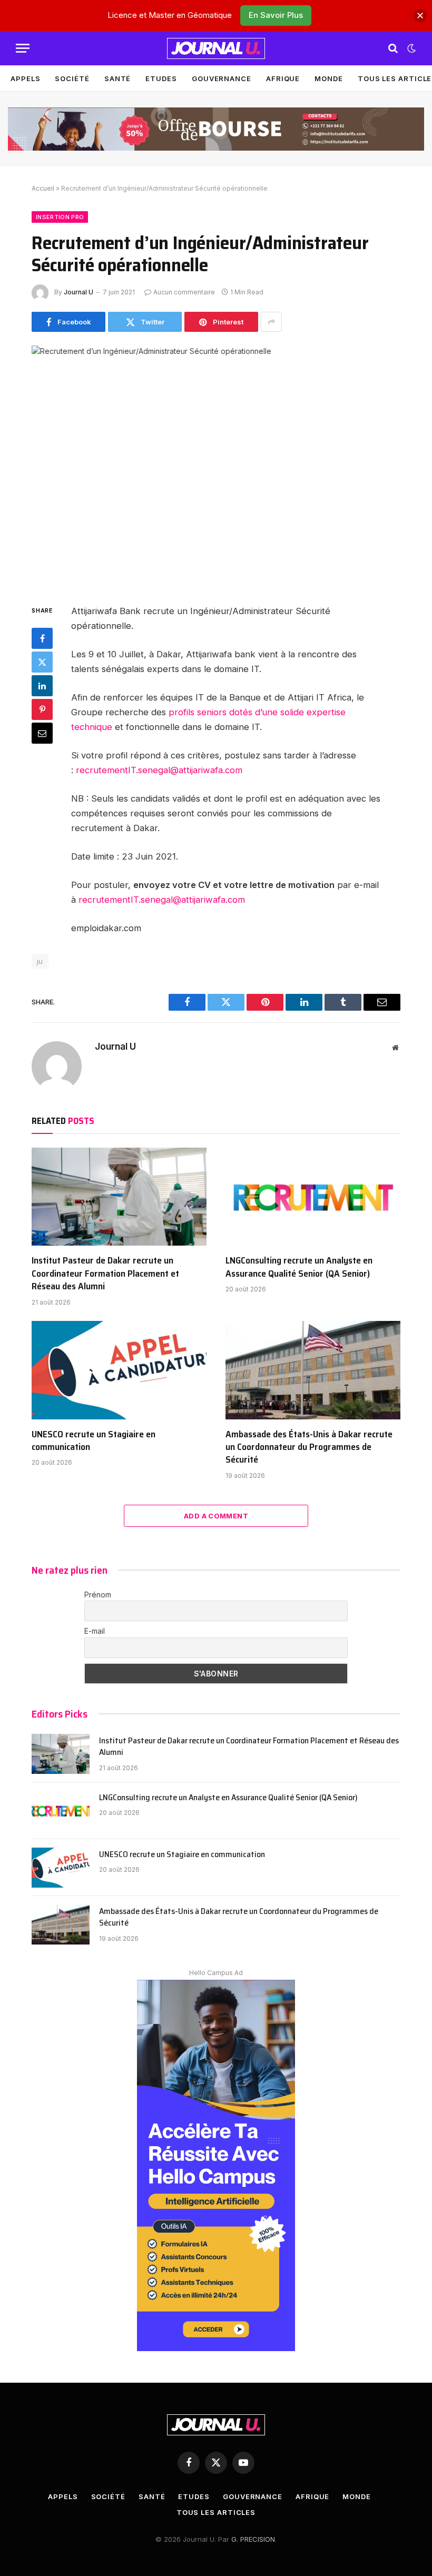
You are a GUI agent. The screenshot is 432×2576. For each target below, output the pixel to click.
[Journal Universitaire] (216, 48)
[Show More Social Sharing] (271, 322)
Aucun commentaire (184, 292)
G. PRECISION (253, 2539)
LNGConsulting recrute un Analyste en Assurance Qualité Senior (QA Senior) (299, 1267)
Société (72, 78)
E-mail (95, 1631)
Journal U (78, 292)
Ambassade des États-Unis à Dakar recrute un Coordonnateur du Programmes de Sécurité (309, 1447)
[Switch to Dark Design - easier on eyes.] (410, 48)
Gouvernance (222, 78)
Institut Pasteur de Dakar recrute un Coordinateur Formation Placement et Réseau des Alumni (105, 1273)
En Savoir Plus (276, 15)
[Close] (420, 16)
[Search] (393, 48)
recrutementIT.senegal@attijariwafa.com (159, 770)
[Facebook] (42, 638)
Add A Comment (216, 1516)
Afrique (283, 78)
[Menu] (23, 48)
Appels (25, 78)
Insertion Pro (60, 217)
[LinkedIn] (42, 686)
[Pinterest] (42, 709)
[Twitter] (42, 662)
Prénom (98, 1595)
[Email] (42, 733)
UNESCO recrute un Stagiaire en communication (94, 1441)
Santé (118, 78)
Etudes (161, 78)
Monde (329, 78)
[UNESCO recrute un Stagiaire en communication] (119, 1370)
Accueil (43, 188)
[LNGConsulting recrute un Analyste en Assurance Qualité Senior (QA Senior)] (313, 1197)
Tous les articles (216, 2512)
